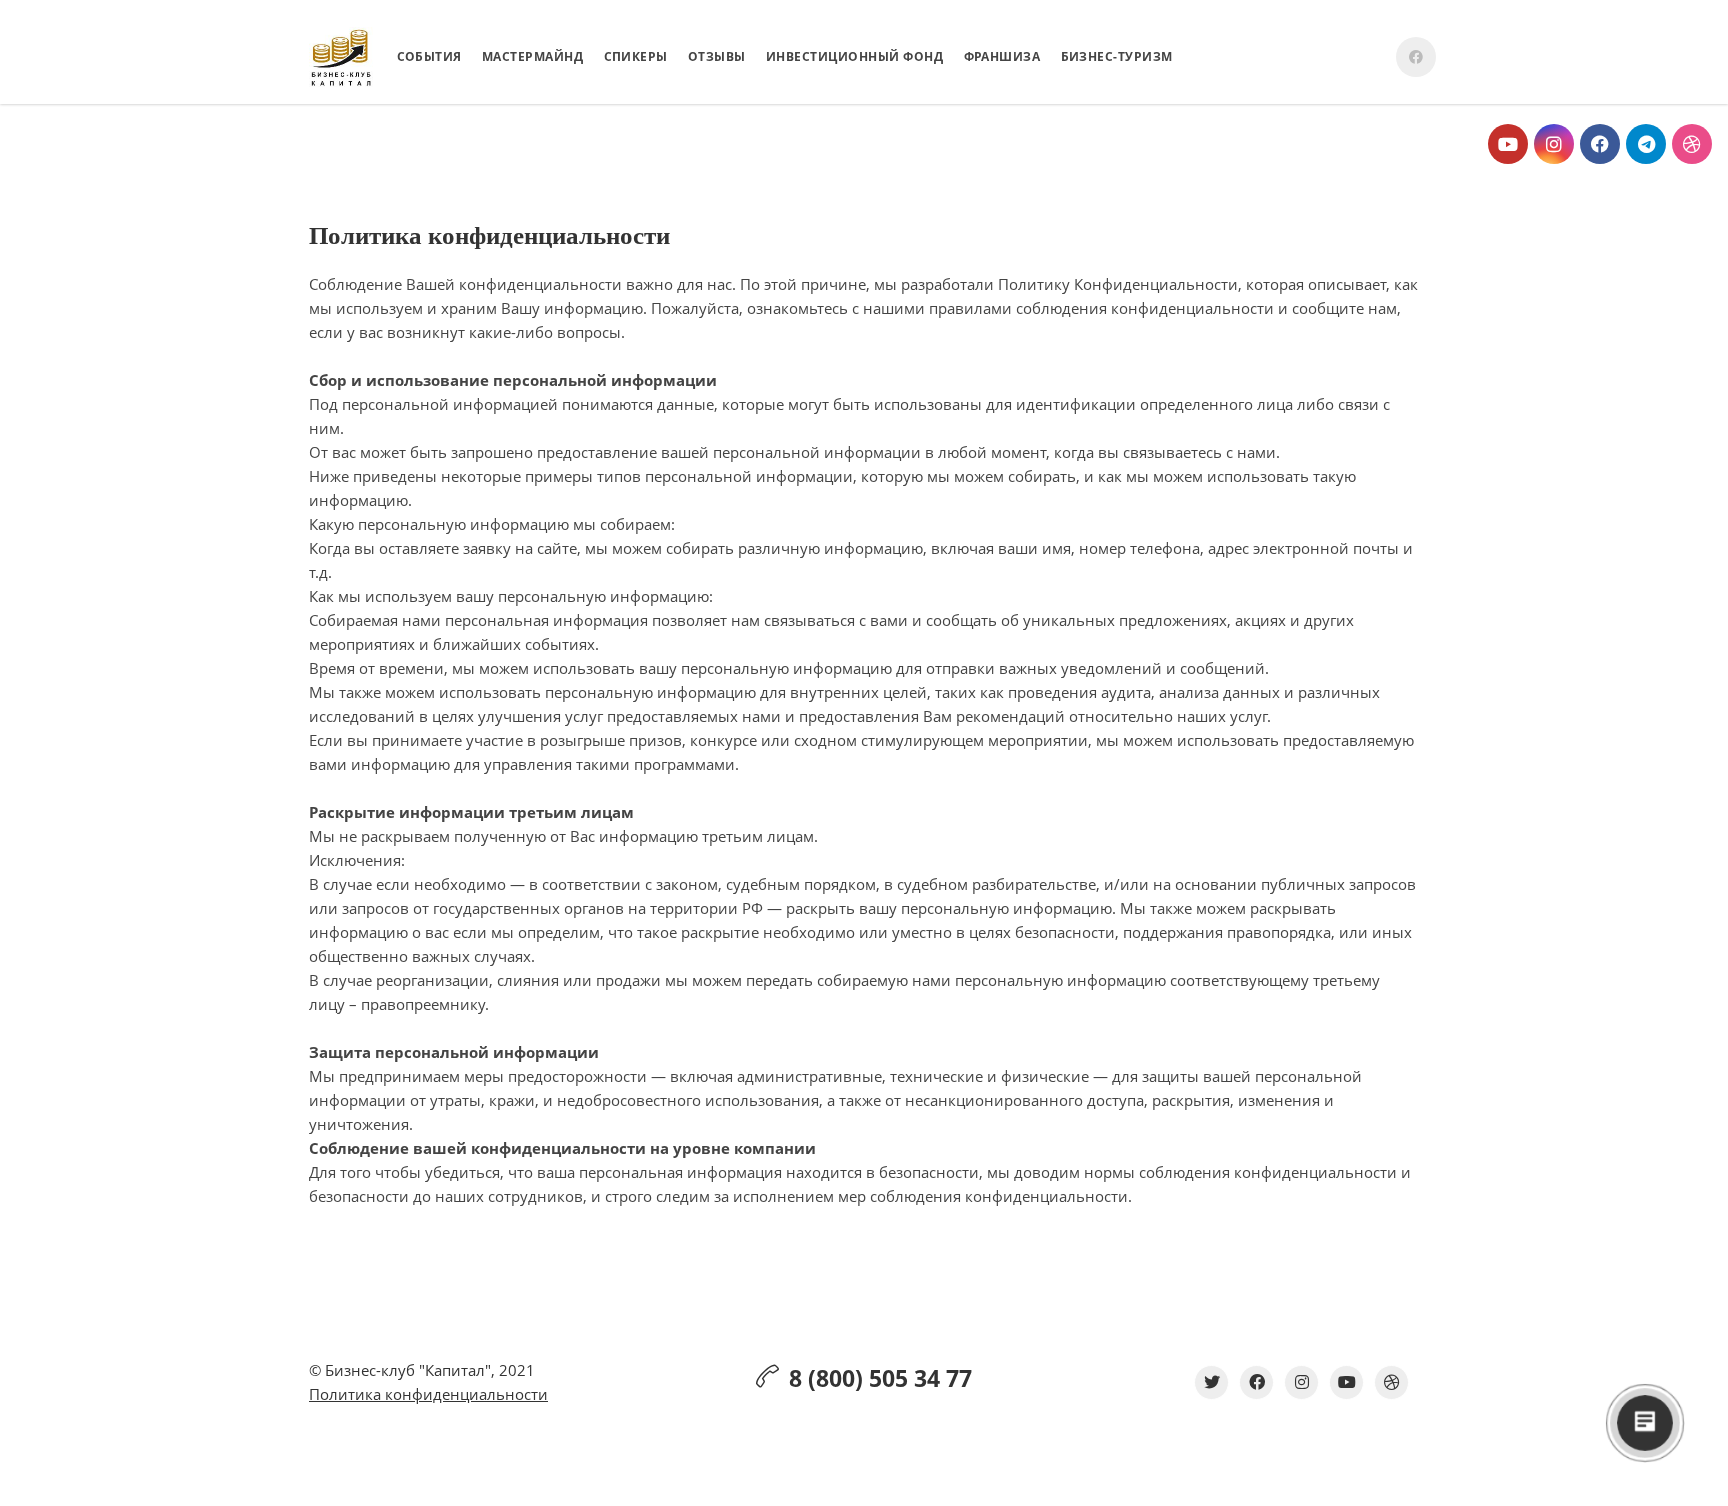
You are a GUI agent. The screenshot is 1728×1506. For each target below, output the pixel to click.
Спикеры (636, 56)
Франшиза (1002, 56)
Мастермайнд (533, 56)
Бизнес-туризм (1117, 56)
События (430, 56)
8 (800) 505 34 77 (880, 1378)
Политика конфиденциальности (428, 1394)
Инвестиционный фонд (855, 56)
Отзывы (717, 56)
